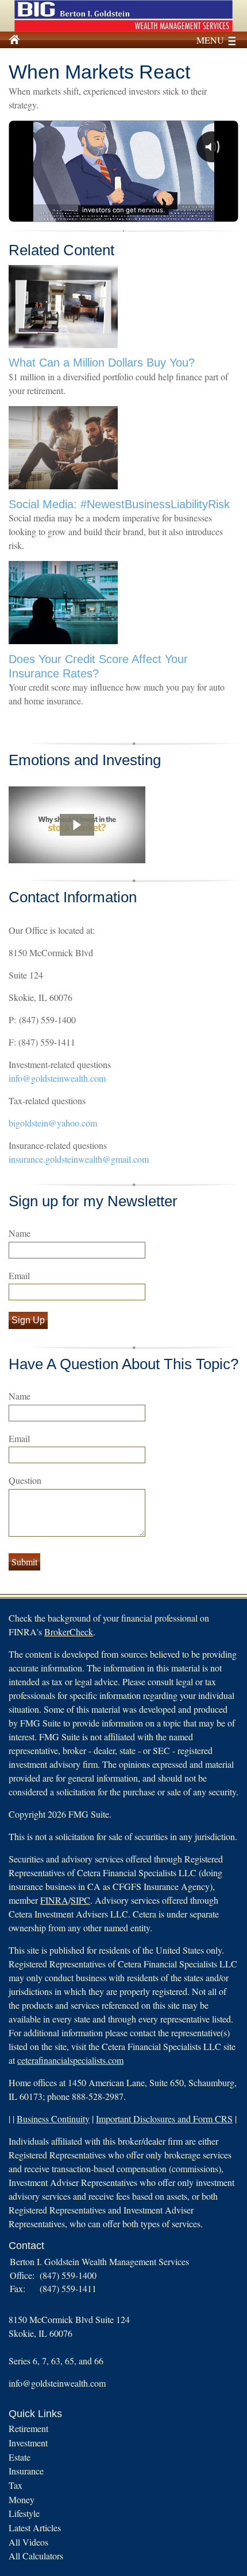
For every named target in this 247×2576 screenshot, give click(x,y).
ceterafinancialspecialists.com (70, 2060)
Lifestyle (24, 2513)
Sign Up (28, 1320)
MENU (210, 40)
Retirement (28, 2428)
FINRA (54, 1900)
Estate (20, 2457)
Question (25, 1480)
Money (22, 2499)
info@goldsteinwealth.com (57, 1078)
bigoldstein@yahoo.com (53, 1123)
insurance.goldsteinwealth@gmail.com (79, 1159)
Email (19, 1275)
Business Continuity (53, 2119)
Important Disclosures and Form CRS (164, 2119)
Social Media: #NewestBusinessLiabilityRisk (119, 504)
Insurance (26, 2471)
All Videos (28, 2542)
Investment (28, 2443)
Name (20, 1233)
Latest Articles (35, 2528)
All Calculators (36, 2556)
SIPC (80, 1900)
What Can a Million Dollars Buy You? (102, 363)
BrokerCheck (69, 1632)
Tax (16, 2485)
